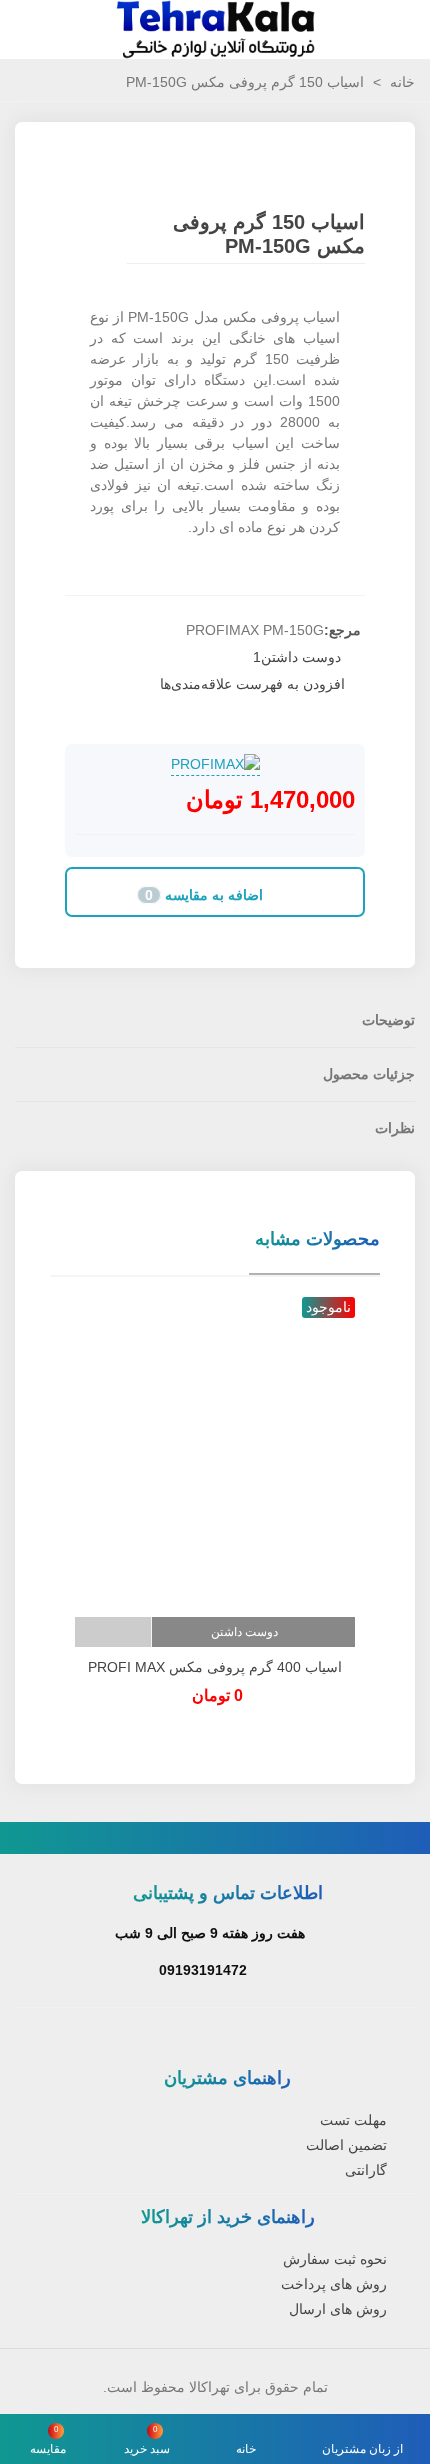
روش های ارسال (338, 2309)
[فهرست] (396, 30)
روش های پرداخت (334, 2284)
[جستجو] (34, 30)
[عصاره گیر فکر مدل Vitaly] (80, 225)
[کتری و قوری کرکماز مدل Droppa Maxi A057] (110, 225)
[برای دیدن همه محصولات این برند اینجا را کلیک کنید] (215, 765)
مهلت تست (353, 2120)
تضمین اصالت (346, 2145)
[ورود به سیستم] (358, 30)
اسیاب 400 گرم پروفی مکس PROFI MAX (215, 1667)
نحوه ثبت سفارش (335, 2259)
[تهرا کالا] (215, 29)
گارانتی (366, 2170)
